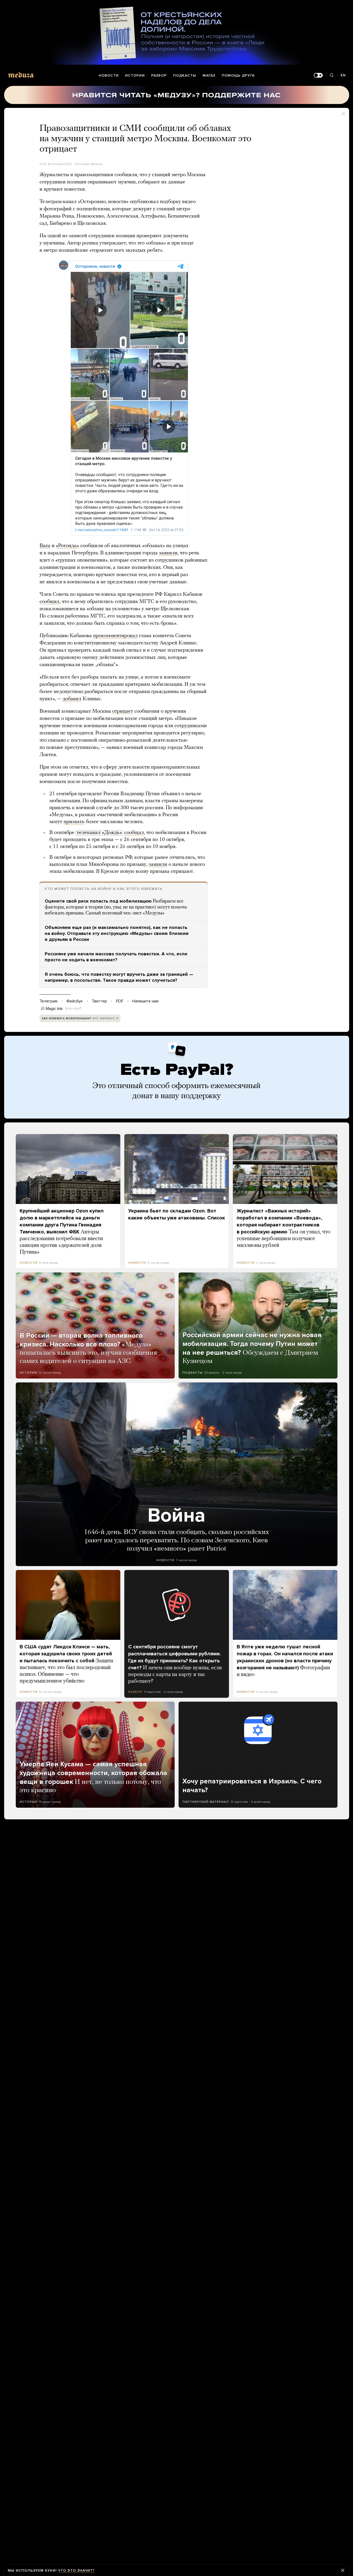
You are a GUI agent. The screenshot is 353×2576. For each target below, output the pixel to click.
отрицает (123, 711)
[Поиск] (332, 75)
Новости (109, 75)
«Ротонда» (67, 546)
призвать (74, 822)
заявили (168, 553)
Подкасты (185, 75)
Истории (135, 75)
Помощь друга (238, 75)
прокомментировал (115, 636)
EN (343, 75)
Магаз (209, 75)
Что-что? (73, 1009)
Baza (45, 546)
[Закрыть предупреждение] (343, 2570)
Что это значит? (76, 2570)
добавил (72, 699)
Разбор (159, 75)
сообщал (134, 833)
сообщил (49, 602)
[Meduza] (21, 75)
